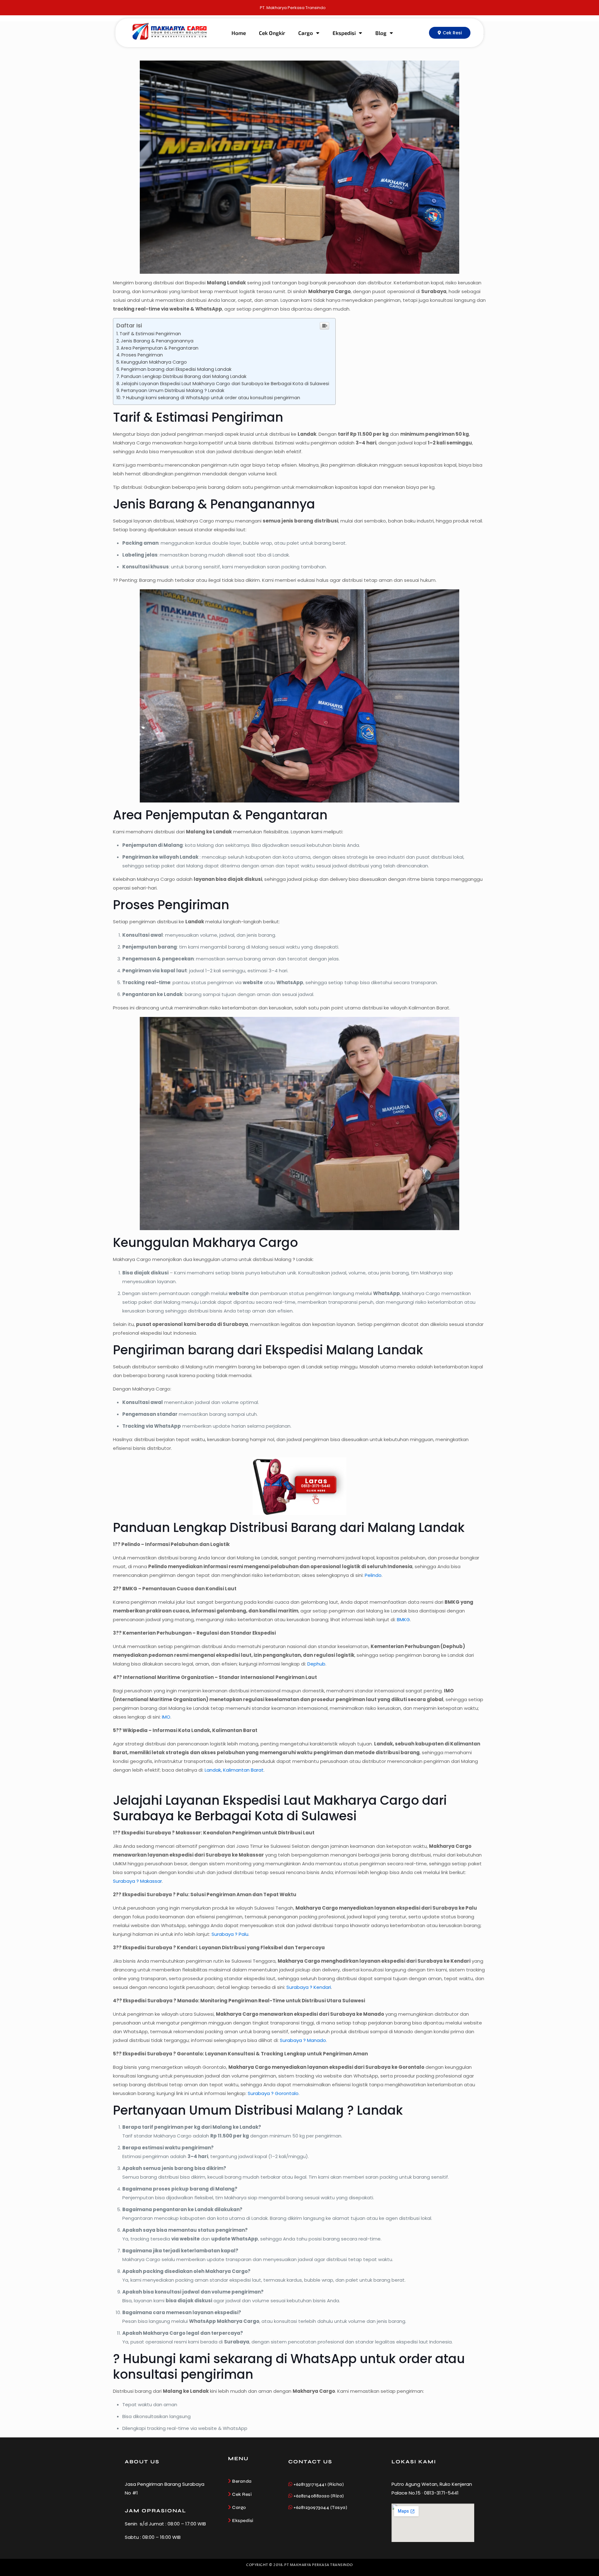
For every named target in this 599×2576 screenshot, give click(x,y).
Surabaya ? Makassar (137, 1881)
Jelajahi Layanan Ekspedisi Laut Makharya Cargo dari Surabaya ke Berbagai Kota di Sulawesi (225, 384)
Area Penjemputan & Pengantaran (160, 348)
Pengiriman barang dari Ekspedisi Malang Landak (176, 369)
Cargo (306, 33)
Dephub (316, 1664)
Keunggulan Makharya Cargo (154, 362)
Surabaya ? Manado (303, 2040)
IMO (166, 1717)
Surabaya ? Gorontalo (273, 2093)
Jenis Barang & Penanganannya (157, 341)
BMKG (403, 1619)
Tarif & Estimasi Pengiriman (150, 334)
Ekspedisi (344, 33)
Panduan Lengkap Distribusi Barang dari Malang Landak (184, 376)
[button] (450, 33)
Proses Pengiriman (142, 355)
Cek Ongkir (272, 33)
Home (239, 33)
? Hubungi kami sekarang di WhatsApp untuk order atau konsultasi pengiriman (211, 398)
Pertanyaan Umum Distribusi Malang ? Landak (173, 390)
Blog (381, 33)
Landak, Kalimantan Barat (234, 1770)
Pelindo (373, 1575)
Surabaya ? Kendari (309, 1987)
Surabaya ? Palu (230, 1934)
